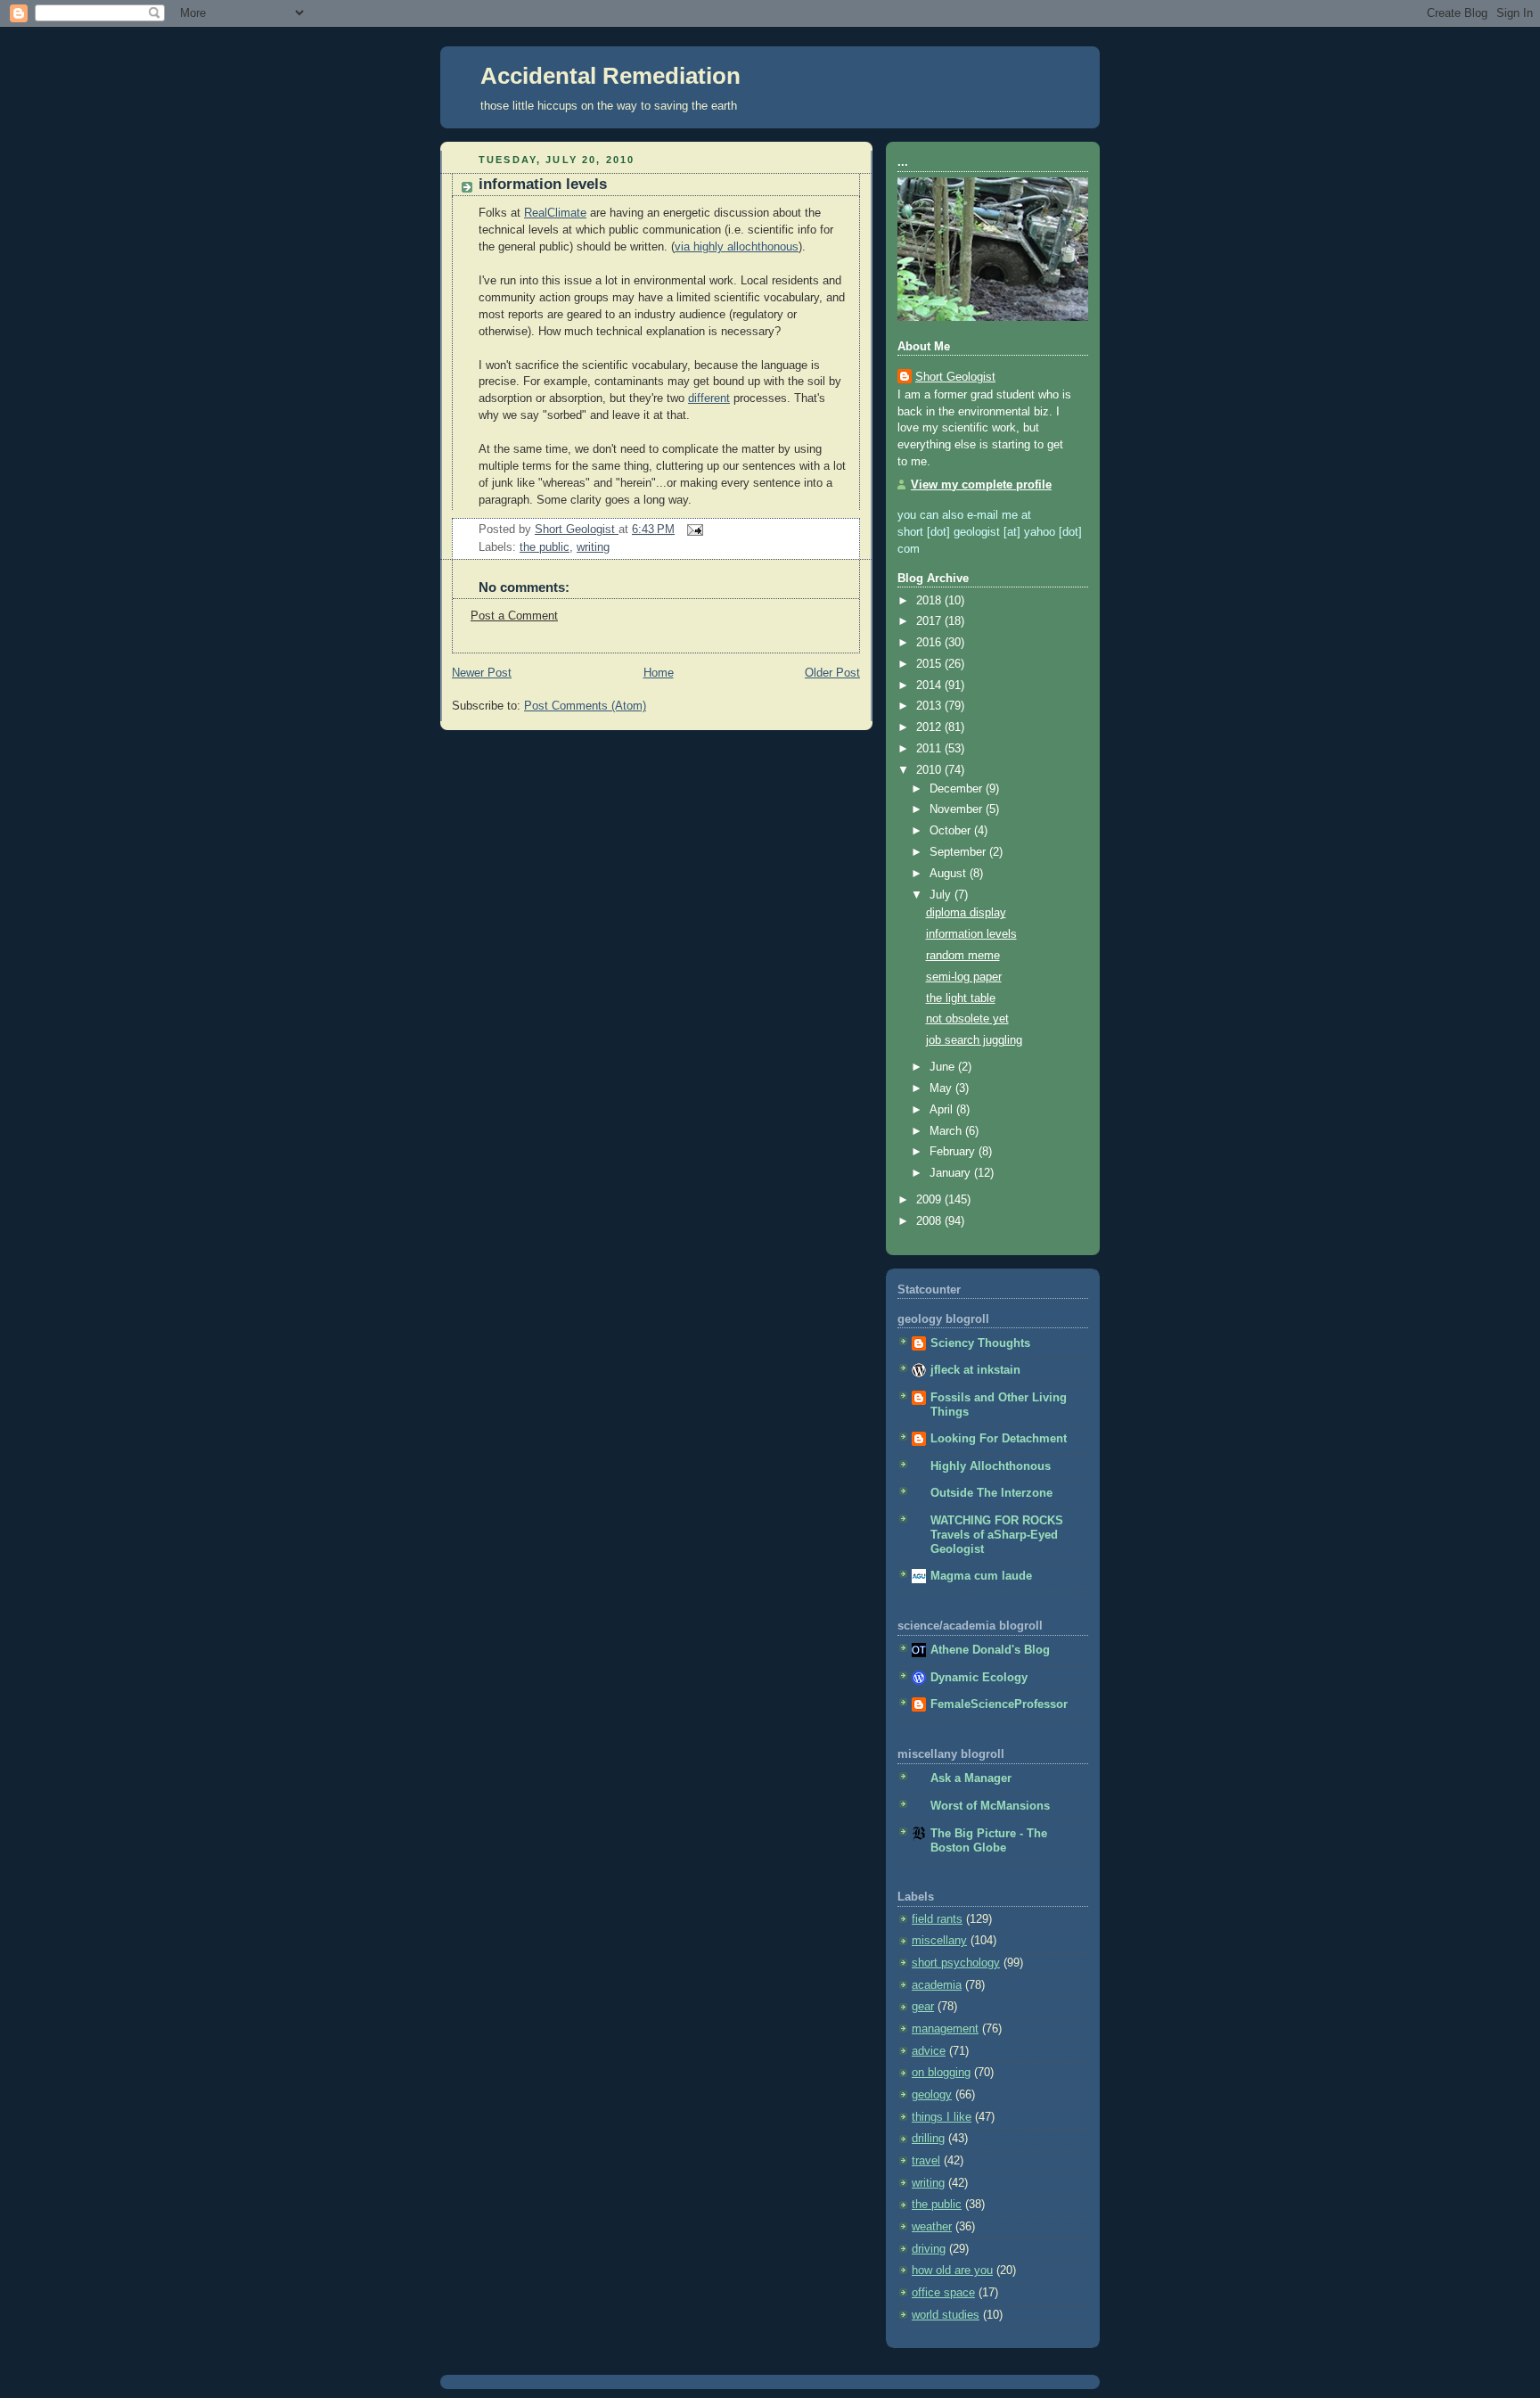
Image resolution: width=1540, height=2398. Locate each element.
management (945, 2029)
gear (923, 2007)
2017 (930, 621)
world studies (946, 2315)
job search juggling (974, 1040)
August (950, 874)
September (959, 852)
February (954, 1152)
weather (932, 2227)
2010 (930, 770)
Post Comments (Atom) (585, 706)
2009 (930, 1200)
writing (593, 547)
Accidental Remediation (610, 76)
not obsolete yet (967, 1019)
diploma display (966, 913)
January (952, 1173)
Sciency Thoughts (980, 1343)
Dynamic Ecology (979, 1678)
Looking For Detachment (999, 1439)
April (943, 1110)
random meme (963, 956)
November (958, 809)
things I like (942, 2117)
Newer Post (482, 673)
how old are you (952, 2271)
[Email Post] (692, 530)
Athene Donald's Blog (990, 1650)
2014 (930, 686)
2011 (930, 749)
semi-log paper (964, 977)
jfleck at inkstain (975, 1370)
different (709, 398)
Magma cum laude (981, 1576)
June (944, 1067)
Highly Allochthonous (991, 1466)
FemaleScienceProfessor (999, 1704)
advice (929, 2051)
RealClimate (555, 213)
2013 (930, 706)
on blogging (941, 2073)
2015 (930, 664)
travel (926, 2161)
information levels (971, 934)
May (942, 1088)
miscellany (939, 1941)
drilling (928, 2139)
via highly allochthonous (737, 247)
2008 (930, 1221)
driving (929, 2249)
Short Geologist (955, 377)
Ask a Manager (971, 1778)
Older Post (832, 673)
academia (937, 1985)
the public (545, 547)
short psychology (956, 1963)
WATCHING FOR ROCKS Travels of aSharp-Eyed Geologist (997, 1535)
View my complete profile (981, 485)
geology (932, 2095)
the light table (961, 998)
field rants (937, 1919)
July (942, 895)
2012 (930, 727)
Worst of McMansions (990, 1806)
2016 (930, 643)
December (958, 789)
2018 (930, 601)
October (952, 831)
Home (659, 673)
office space (943, 2293)
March (947, 1131)
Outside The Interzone (991, 1493)
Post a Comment (514, 616)
